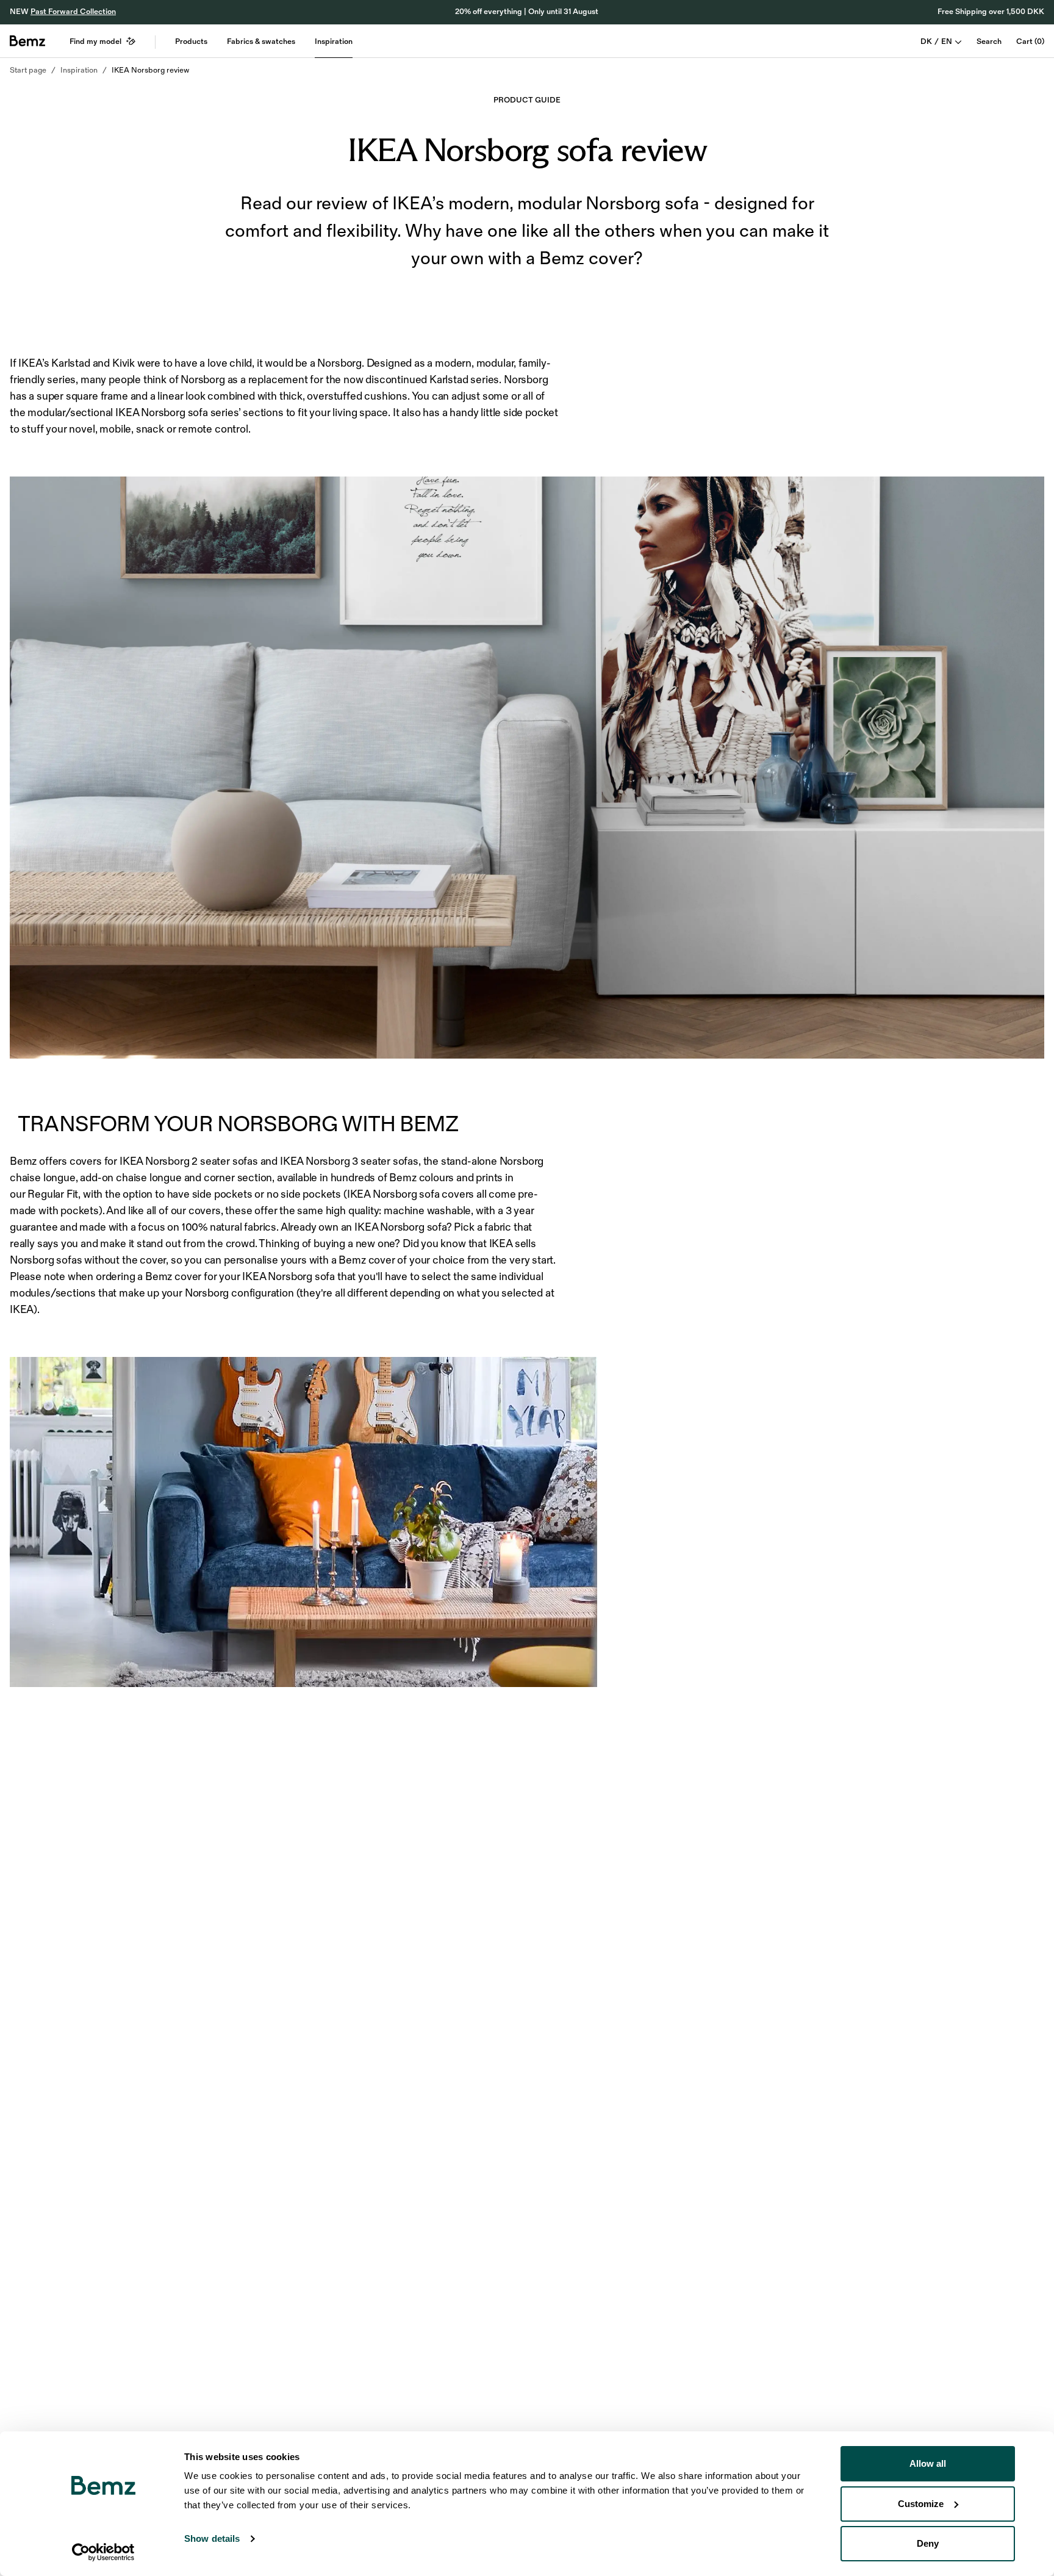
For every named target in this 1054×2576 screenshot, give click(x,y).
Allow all (928, 2463)
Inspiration (334, 41)
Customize (921, 2504)
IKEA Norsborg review (150, 70)
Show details (212, 2538)
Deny (928, 2543)
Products (191, 41)
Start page (28, 70)
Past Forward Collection (73, 12)
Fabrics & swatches (261, 41)
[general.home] (27, 41)
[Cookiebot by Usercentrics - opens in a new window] (103, 2552)
